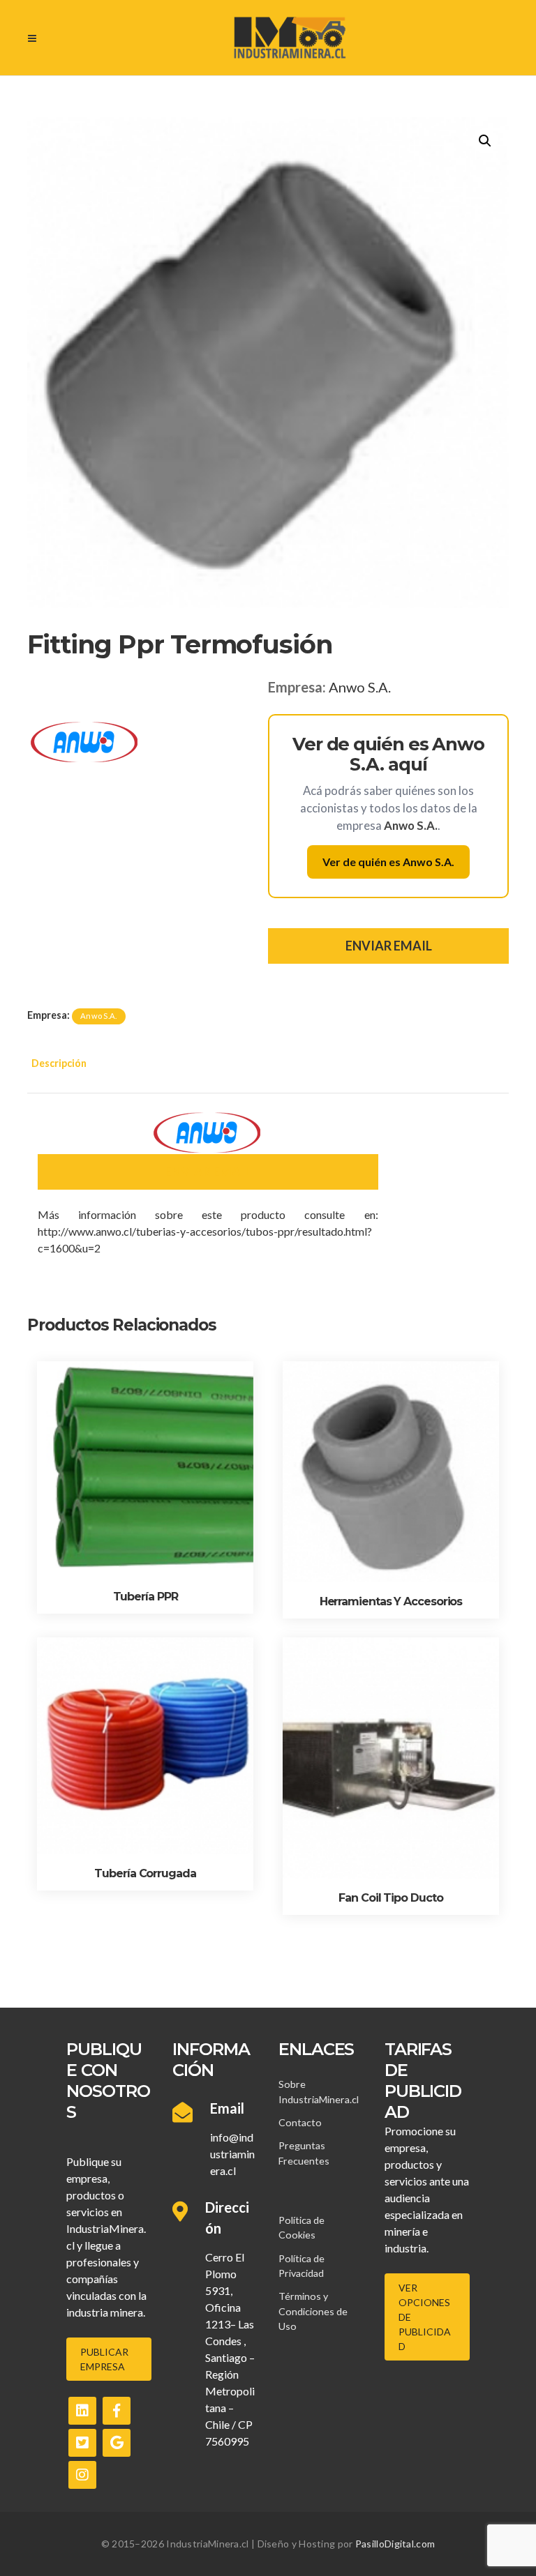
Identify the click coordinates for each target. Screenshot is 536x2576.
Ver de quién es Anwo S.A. (388, 862)
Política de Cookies (301, 2227)
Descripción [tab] (59, 1063)
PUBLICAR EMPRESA (104, 2359)
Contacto (300, 2122)
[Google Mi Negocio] (117, 2443)
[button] (485, 141)
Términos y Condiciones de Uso (313, 2311)
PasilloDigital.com (395, 2544)
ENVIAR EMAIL (389, 946)
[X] (82, 2443)
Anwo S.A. (360, 687)
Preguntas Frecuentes (304, 2153)
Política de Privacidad (301, 2266)
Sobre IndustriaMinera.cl (319, 2091)
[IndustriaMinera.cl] (289, 38)
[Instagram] (82, 2475)
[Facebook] (117, 2411)
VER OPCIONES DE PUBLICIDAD (425, 2317)
